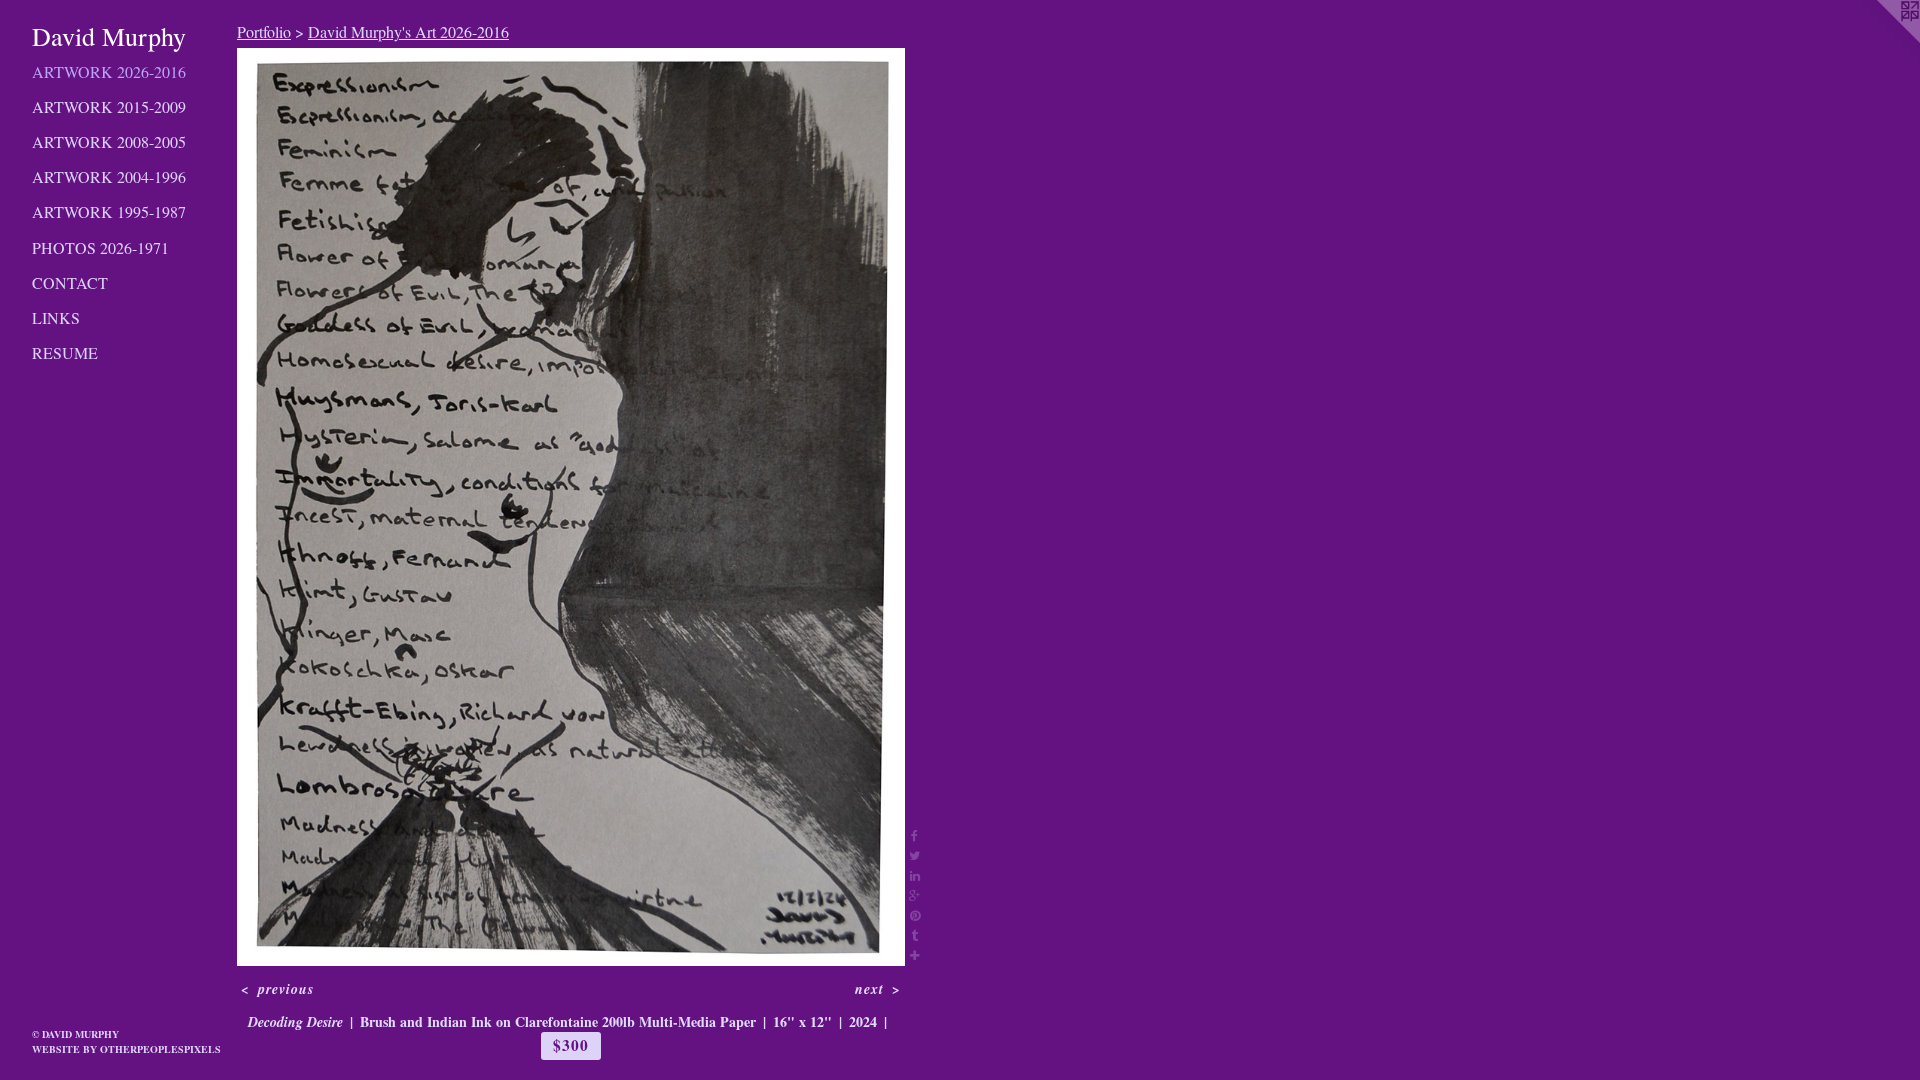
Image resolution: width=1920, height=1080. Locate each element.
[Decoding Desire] (571, 507)
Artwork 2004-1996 (109, 176)
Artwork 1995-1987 (109, 211)
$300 (570, 1045)
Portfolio (264, 31)
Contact (70, 282)
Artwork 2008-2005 (109, 141)
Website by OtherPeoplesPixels (126, 1049)
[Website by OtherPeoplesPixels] (1880, 40)
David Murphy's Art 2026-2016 (408, 31)
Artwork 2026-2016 (109, 71)
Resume (65, 352)
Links (56, 317)
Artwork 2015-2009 (109, 106)
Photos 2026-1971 (100, 247)
